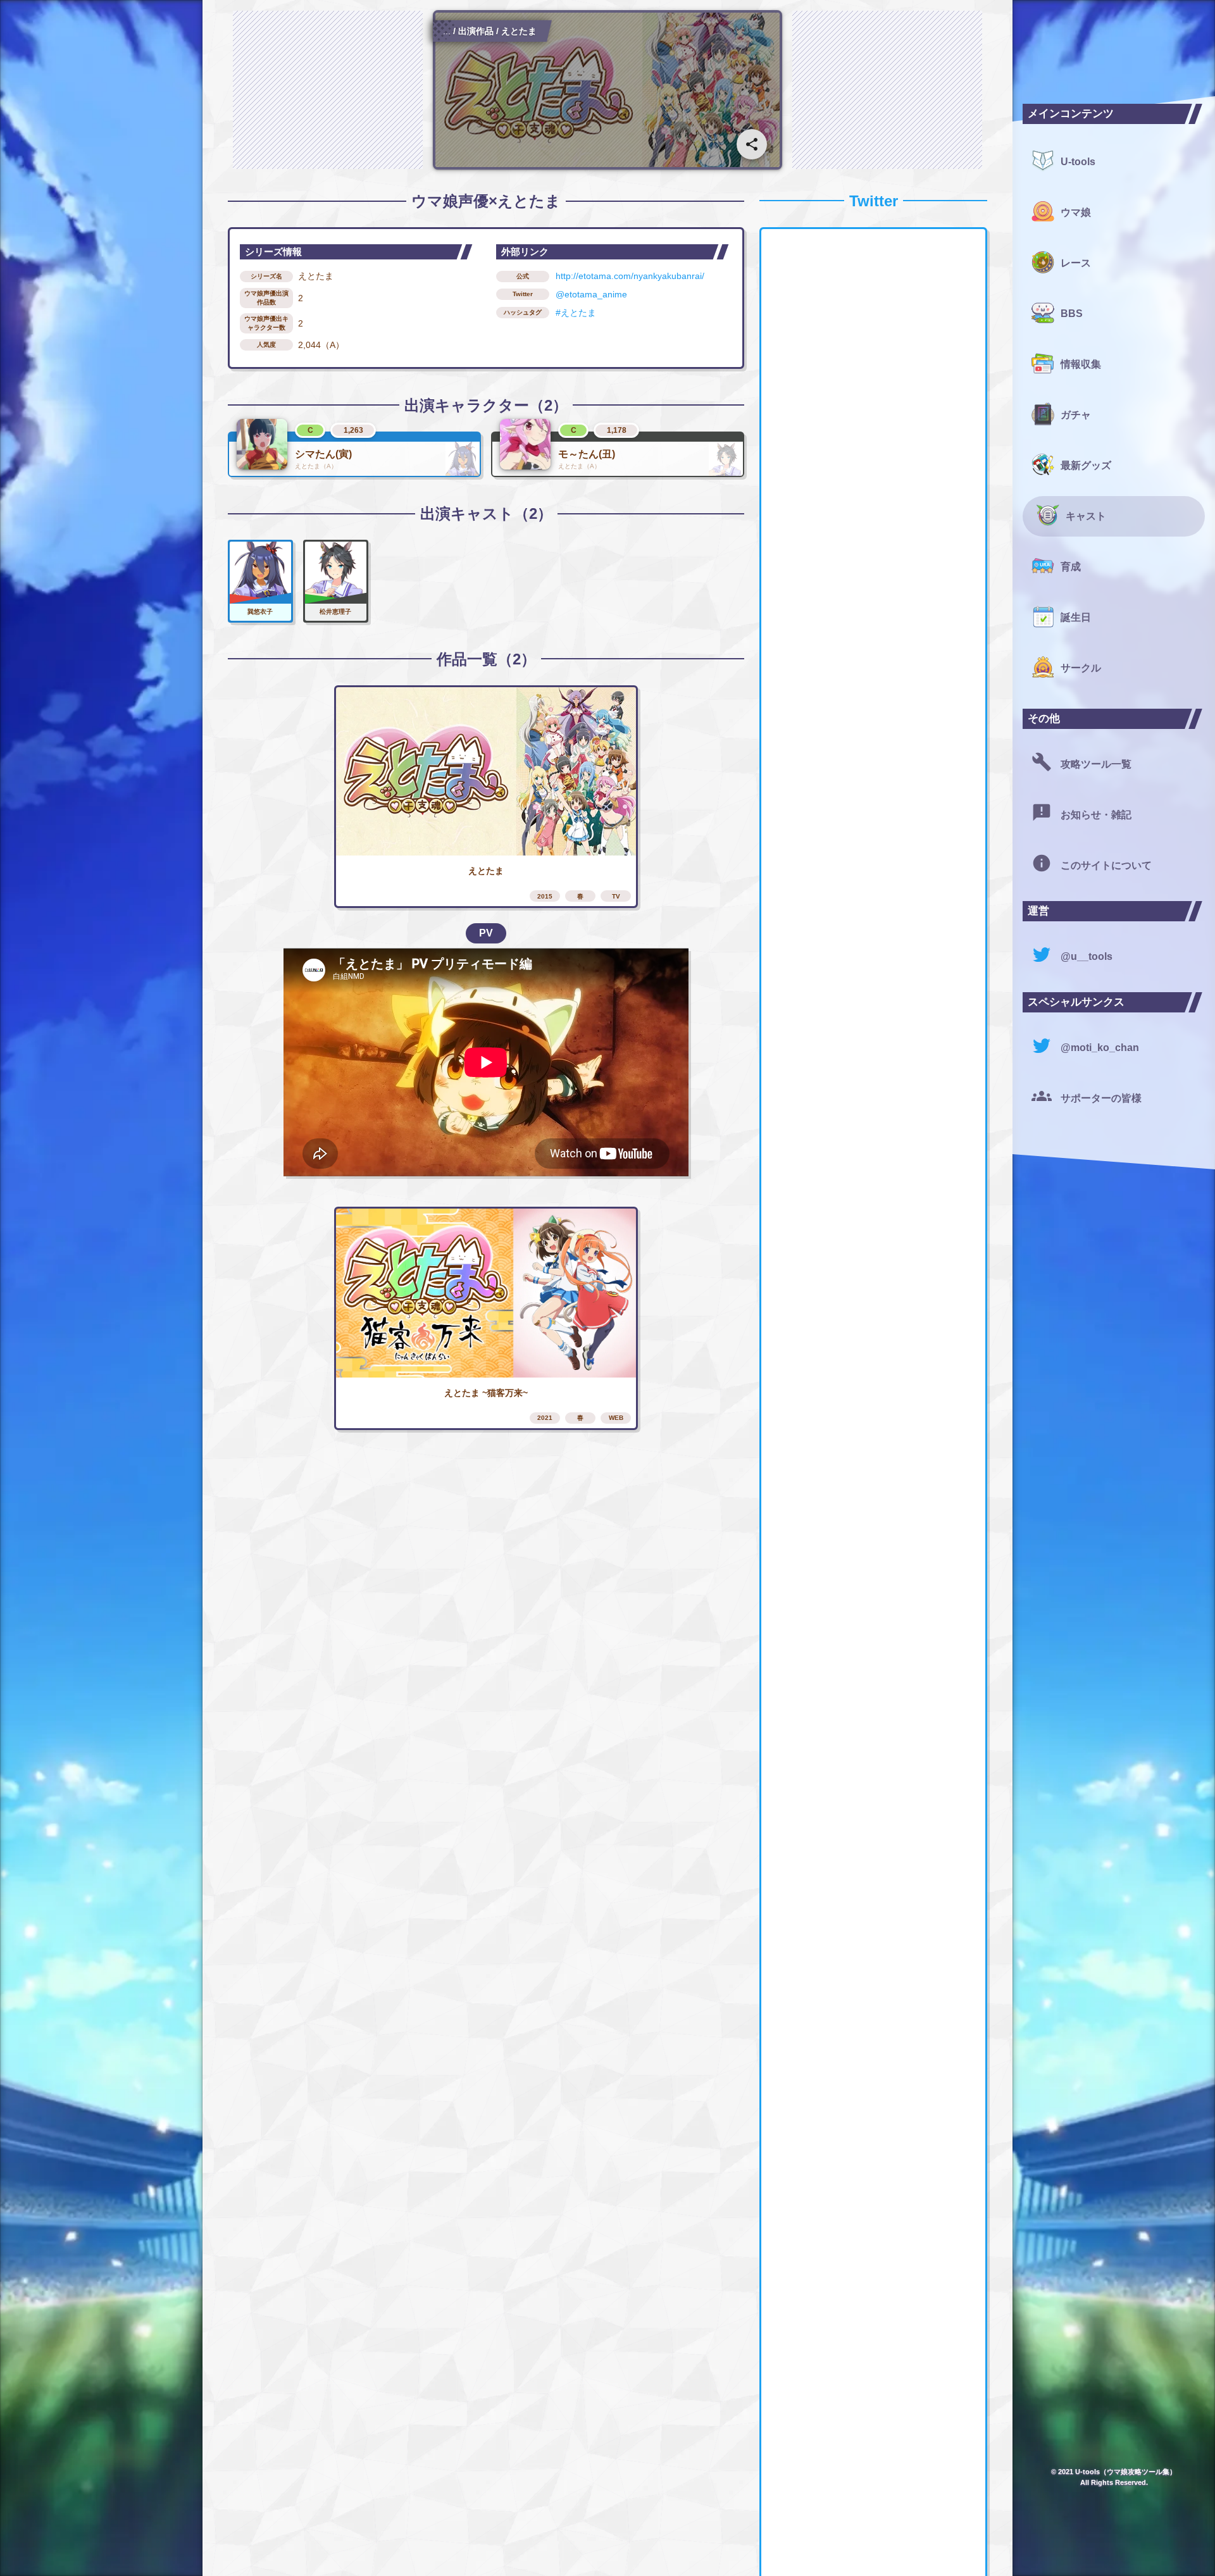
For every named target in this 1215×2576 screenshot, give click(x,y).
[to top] (977, 2546)
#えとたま (576, 313)
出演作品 (476, 31)
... (447, 31)
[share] (752, 144)
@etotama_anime (591, 294)
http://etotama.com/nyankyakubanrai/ (630, 276)
